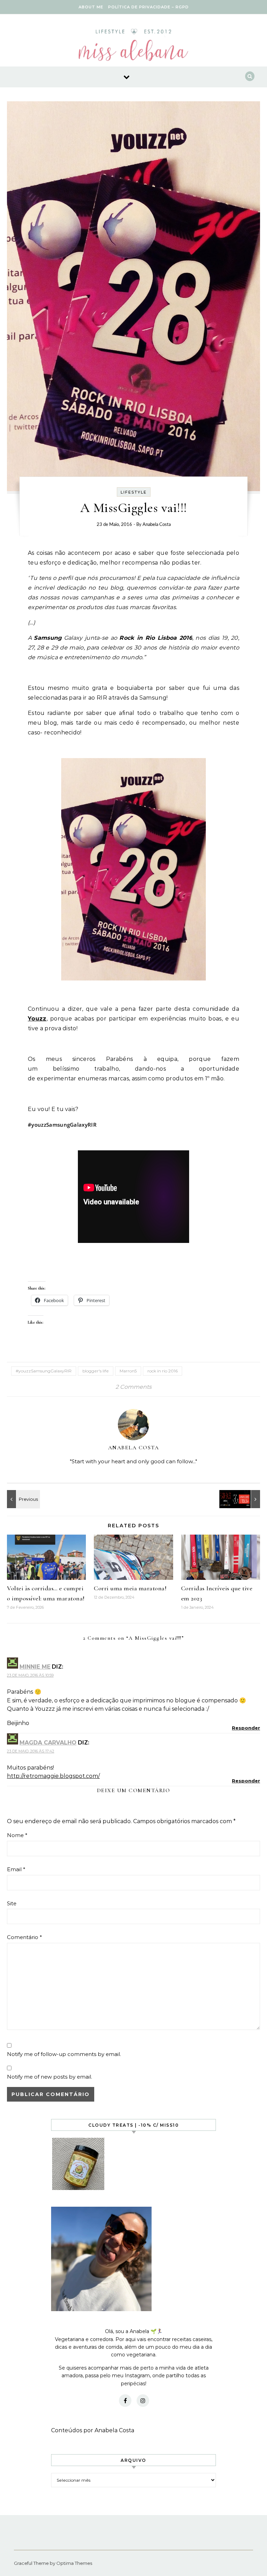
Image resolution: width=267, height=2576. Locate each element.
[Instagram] (143, 2401)
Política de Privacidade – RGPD (148, 7)
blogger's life (96, 1371)
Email (16, 1869)
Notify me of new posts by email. (50, 2077)
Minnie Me (35, 1667)
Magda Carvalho (48, 1743)
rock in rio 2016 (163, 1371)
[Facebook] (125, 2401)
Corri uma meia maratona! (130, 1588)
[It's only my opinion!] (23, 1499)
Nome (17, 1835)
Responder (246, 1728)
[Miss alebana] (133, 47)
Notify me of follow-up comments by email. (64, 2054)
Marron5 (128, 1371)
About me (91, 7)
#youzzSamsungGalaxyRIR (44, 1371)
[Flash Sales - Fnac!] (244, 1499)
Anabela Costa (157, 525)
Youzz (37, 1019)
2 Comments (133, 1387)
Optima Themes (74, 2563)
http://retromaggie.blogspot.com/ (53, 1776)
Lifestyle (134, 492)
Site (12, 1903)
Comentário (25, 1937)
